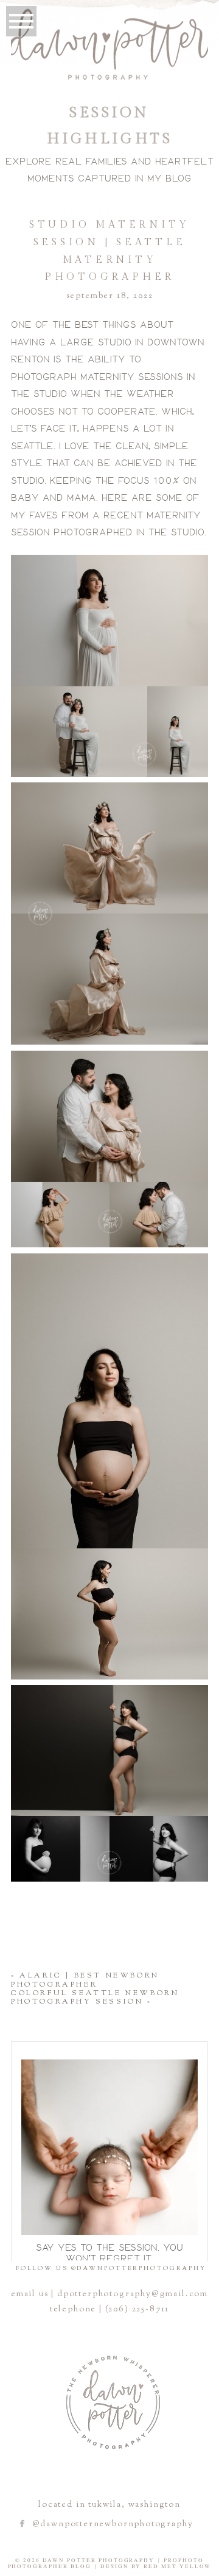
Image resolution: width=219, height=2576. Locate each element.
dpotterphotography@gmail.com (133, 2294)
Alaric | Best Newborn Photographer (85, 1980)
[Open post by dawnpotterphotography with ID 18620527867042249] (109, 2147)
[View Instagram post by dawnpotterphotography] (186, 2220)
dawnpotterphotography (108, 2066)
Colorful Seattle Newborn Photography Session (95, 1998)
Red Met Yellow (178, 2566)
